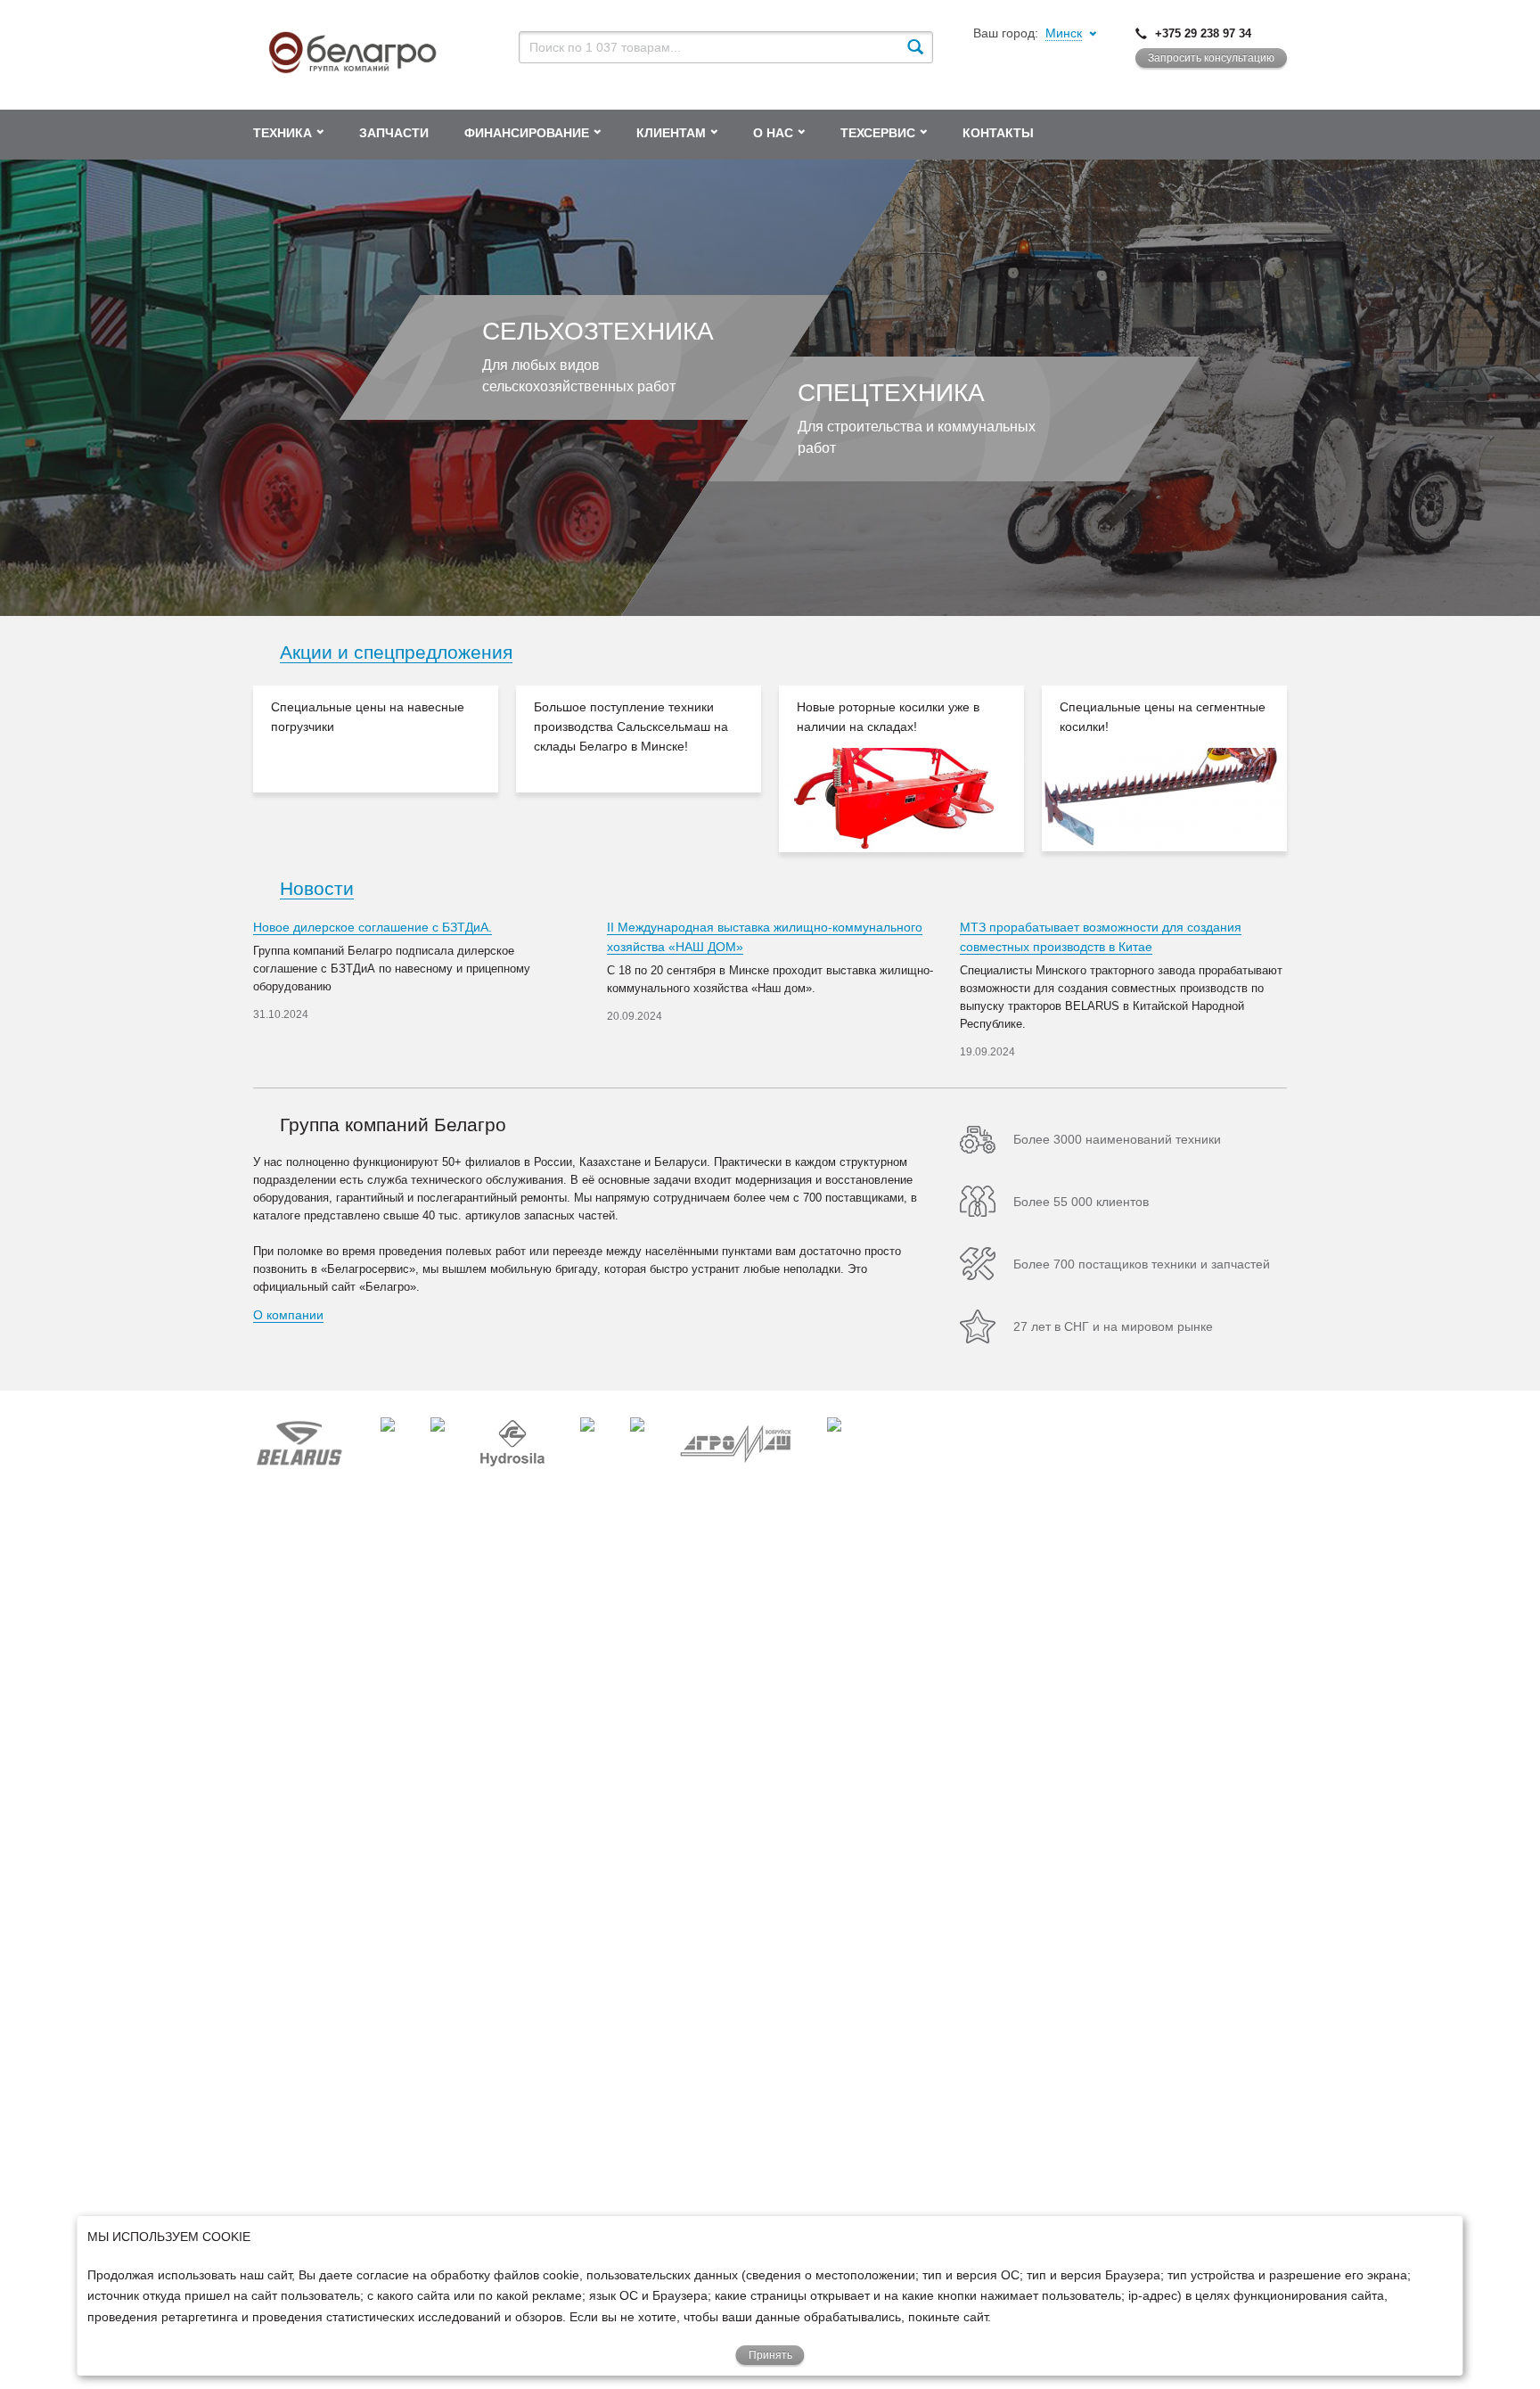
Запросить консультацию (1211, 58)
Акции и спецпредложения (396, 652)
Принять (770, 2355)
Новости (317, 888)
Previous (227, 769)
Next (1313, 769)
